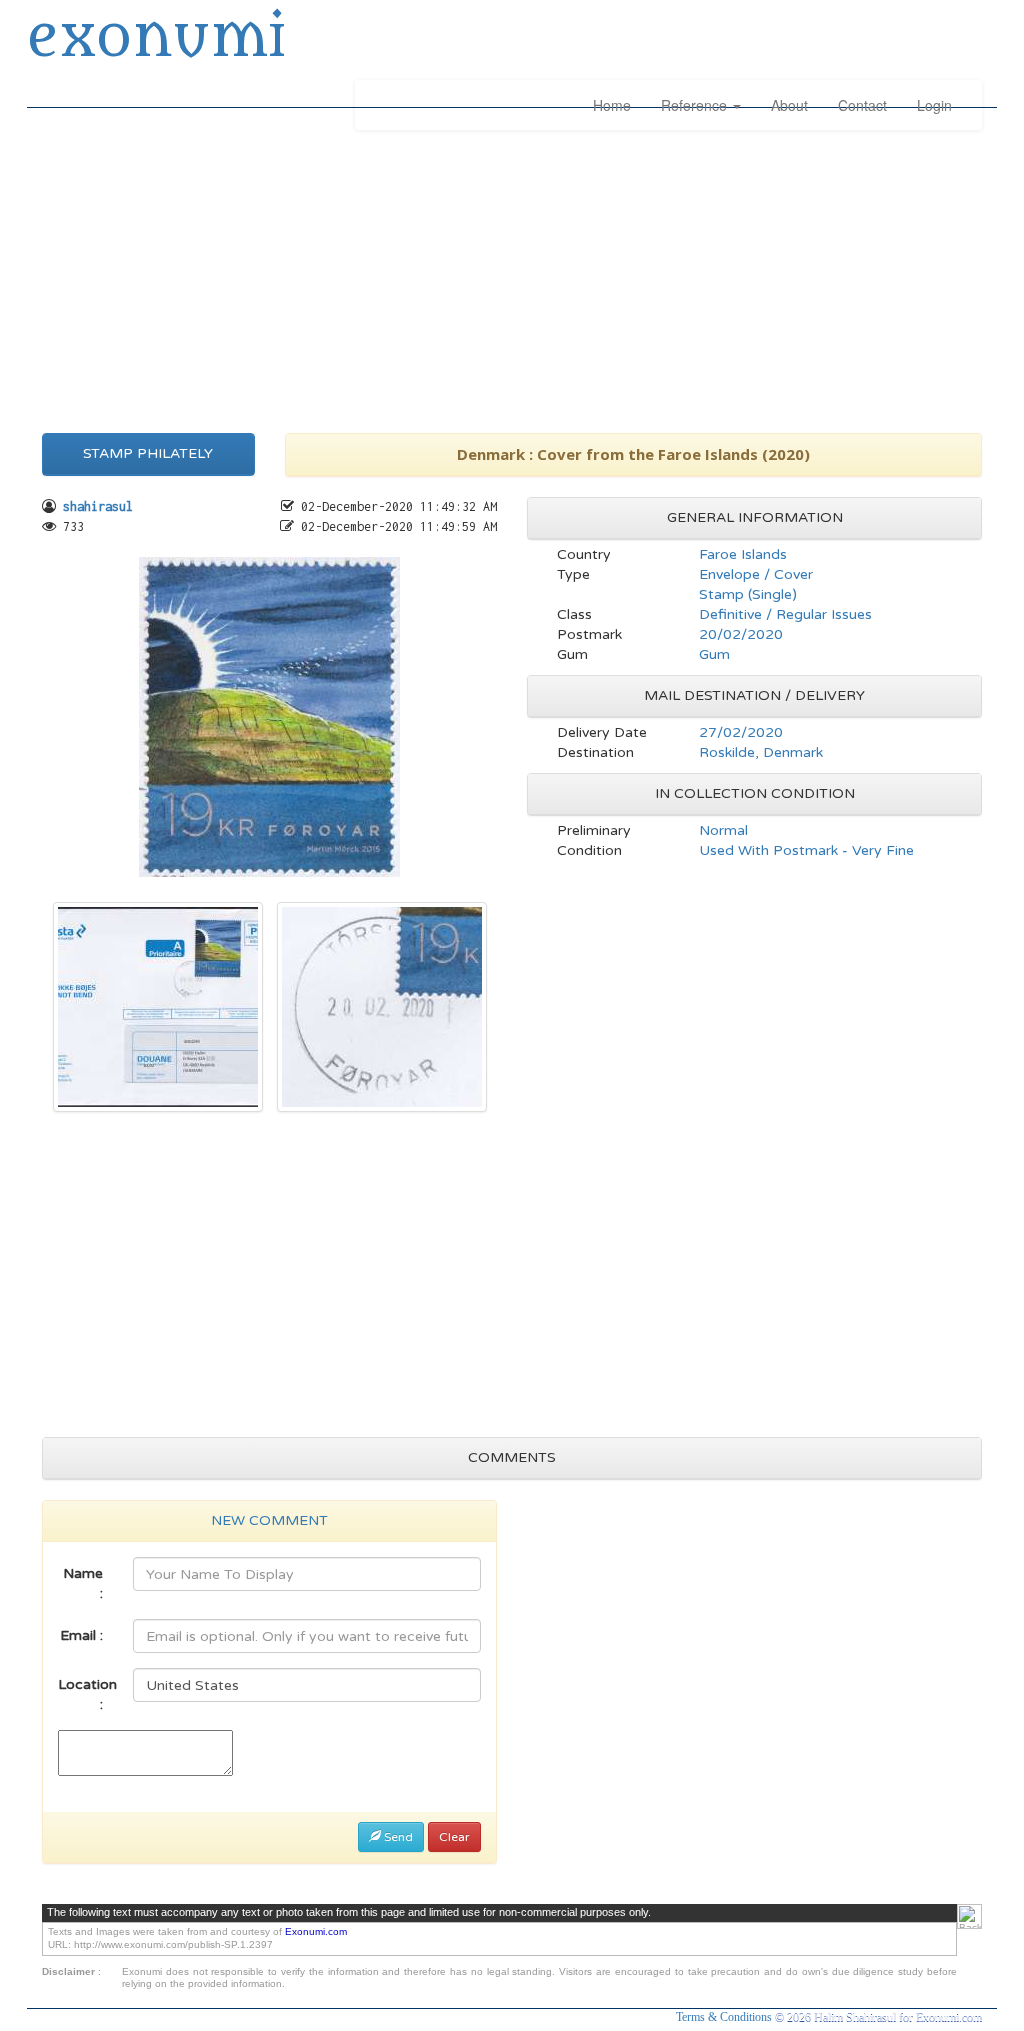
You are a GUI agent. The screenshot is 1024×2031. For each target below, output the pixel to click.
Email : (81, 1635)
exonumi (156, 38)
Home (612, 105)
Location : (87, 1694)
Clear (454, 1837)
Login (934, 105)
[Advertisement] (512, 278)
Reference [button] (696, 105)
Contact (862, 105)
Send (397, 1837)
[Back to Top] (969, 1916)
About (789, 105)
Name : (83, 1583)
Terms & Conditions (725, 2017)
